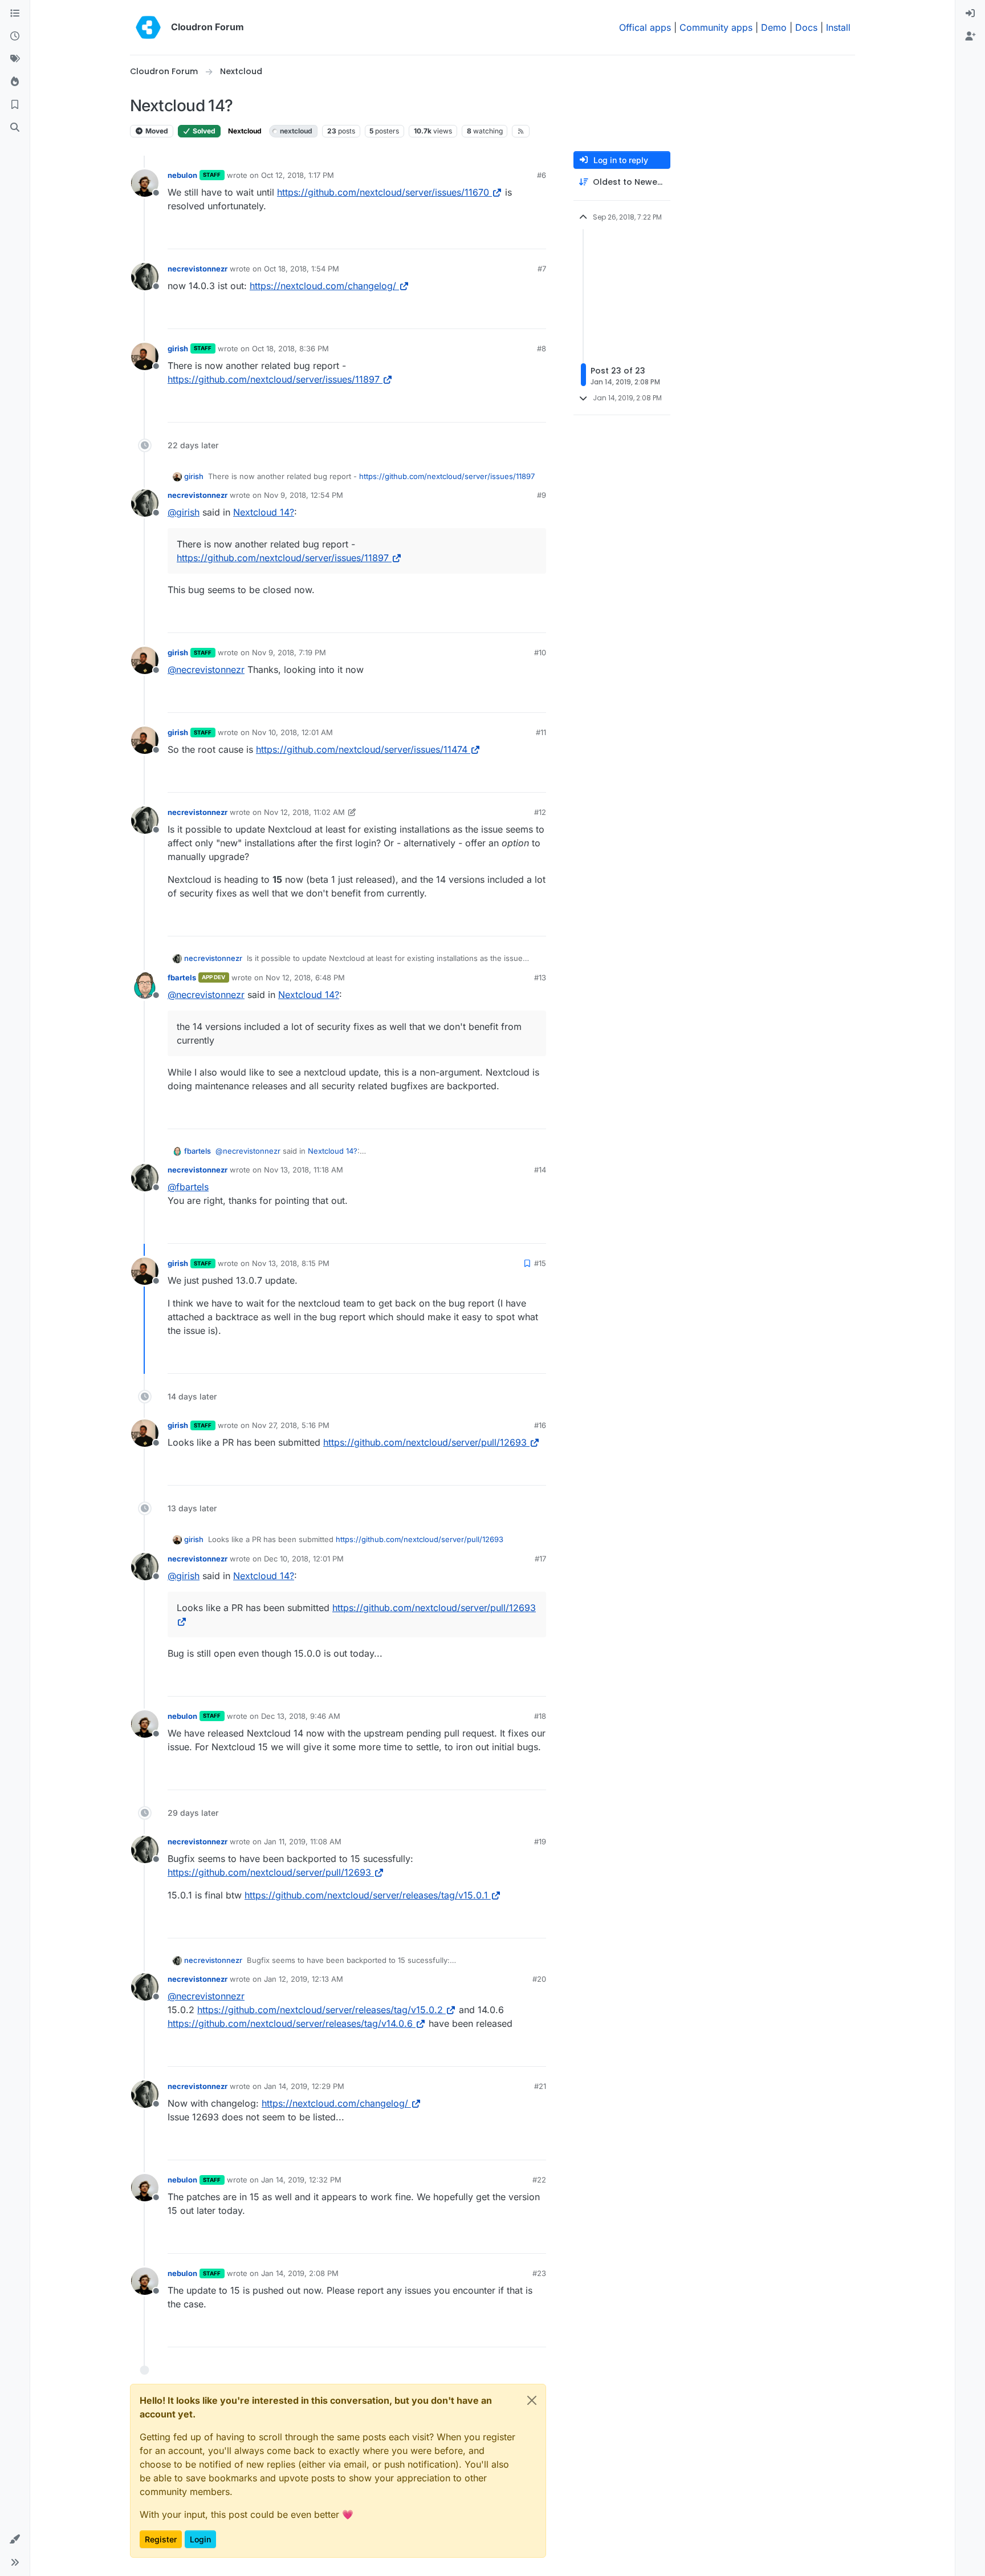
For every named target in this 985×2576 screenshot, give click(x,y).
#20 (539, 1979)
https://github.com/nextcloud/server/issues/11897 (274, 379)
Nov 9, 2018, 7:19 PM (289, 652)
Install (838, 27)
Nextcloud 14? (264, 512)
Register (161, 2539)
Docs (806, 27)
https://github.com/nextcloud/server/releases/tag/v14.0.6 (290, 2023)
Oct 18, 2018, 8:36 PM (290, 348)
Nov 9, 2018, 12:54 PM (304, 495)
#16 (540, 1425)
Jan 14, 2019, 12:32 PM (301, 2180)
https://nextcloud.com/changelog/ (323, 286)
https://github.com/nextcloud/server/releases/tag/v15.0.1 (366, 1895)
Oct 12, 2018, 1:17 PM (298, 175)
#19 (540, 1841)
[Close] (532, 2400)
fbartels (182, 977)
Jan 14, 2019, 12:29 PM (304, 2086)
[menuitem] (970, 14)
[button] (15, 2540)
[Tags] (15, 59)
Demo (774, 27)
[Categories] (15, 14)
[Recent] (15, 36)
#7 (542, 269)
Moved (156, 131)
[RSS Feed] (521, 131)
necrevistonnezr (198, 269)
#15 (540, 1263)
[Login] (970, 14)
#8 (542, 348)
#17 (540, 1559)
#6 (542, 175)
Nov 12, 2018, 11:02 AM (304, 812)
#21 (540, 2086)
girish (178, 348)
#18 (540, 1716)
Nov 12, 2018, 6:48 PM (305, 977)
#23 (539, 2273)
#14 (540, 1170)
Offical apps (645, 27)
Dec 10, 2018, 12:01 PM (304, 1559)
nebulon (182, 175)
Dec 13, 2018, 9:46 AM (301, 1716)
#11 (541, 732)
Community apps (716, 27)
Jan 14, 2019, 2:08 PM (300, 2273)
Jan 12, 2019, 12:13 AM (304, 1979)
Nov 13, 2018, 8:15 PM (291, 1263)
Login (200, 2539)
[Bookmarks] (15, 105)
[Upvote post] (519, 235)
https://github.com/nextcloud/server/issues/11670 (383, 192)
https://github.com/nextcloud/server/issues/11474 (362, 749)
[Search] (15, 128)
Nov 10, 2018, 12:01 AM (292, 732)
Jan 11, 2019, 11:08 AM (303, 1841)
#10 (540, 652)
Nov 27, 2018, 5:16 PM (291, 1425)
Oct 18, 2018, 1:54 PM (302, 269)
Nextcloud (245, 131)
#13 (540, 977)
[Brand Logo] (148, 27)
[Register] (970, 36)
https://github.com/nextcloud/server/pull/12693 (425, 1442)
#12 (540, 812)
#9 (542, 495)
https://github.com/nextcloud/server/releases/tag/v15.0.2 (320, 2010)
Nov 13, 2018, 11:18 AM (304, 1170)
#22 (539, 2180)
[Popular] (15, 82)
